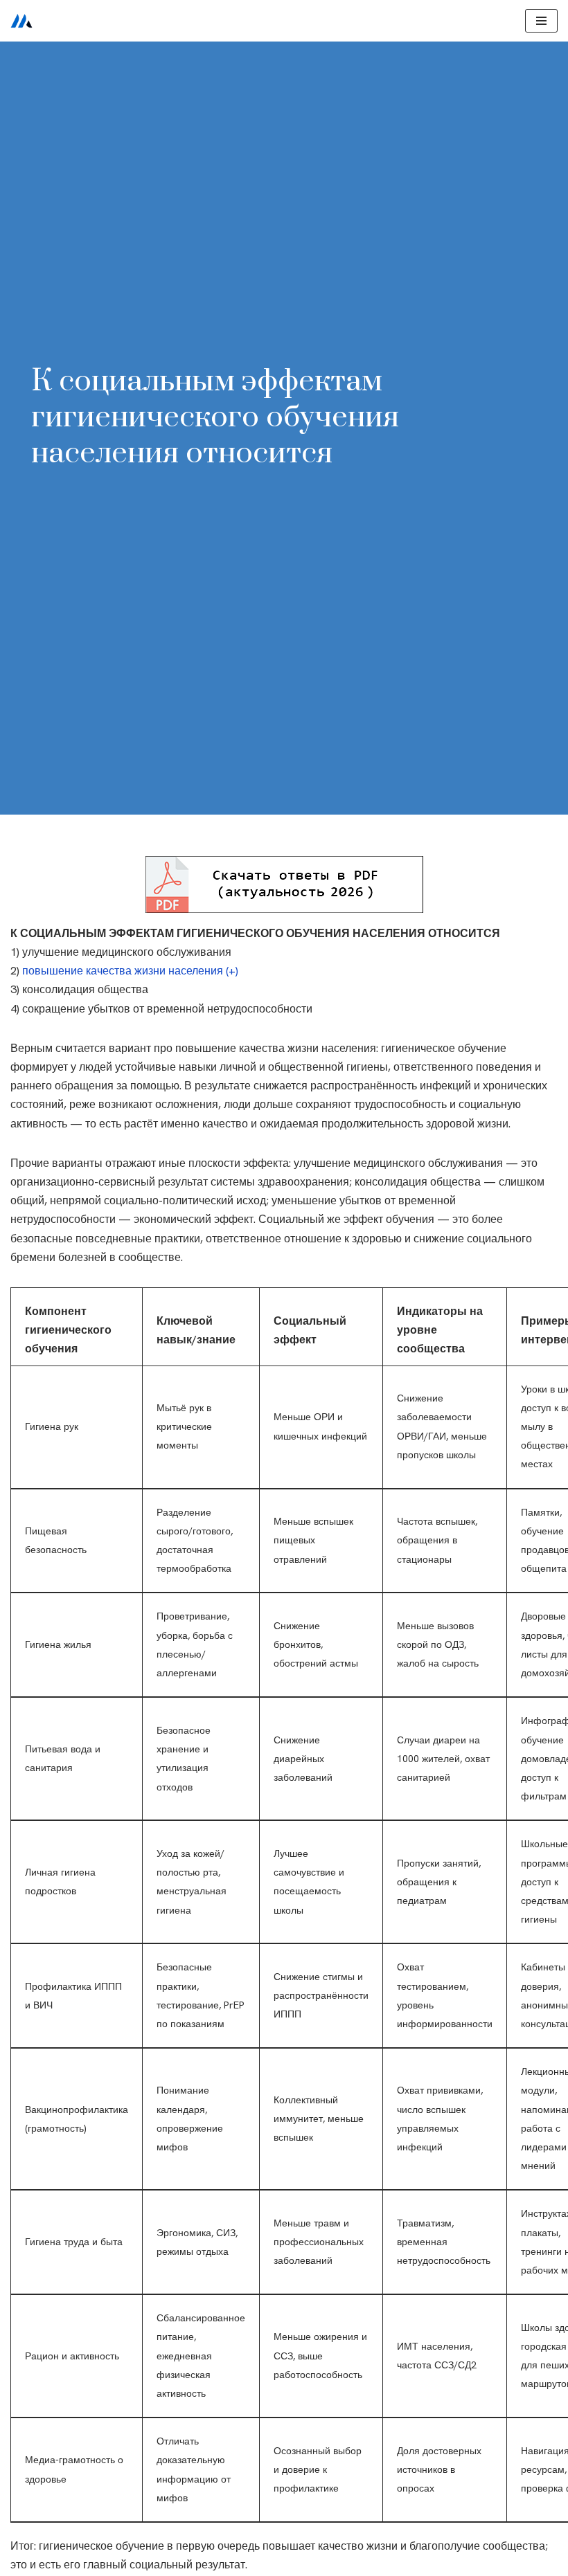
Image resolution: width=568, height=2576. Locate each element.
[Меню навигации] (541, 21)
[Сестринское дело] (21, 21)
